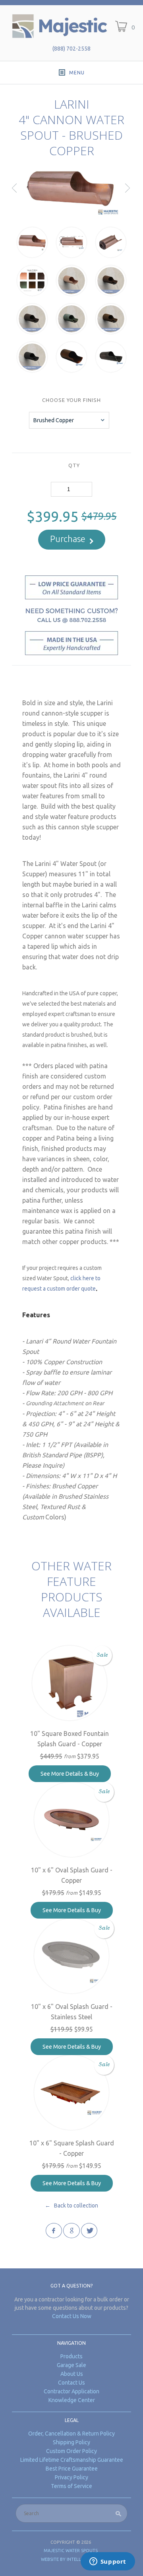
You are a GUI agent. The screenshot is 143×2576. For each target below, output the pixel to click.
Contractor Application (71, 2391)
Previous (15, 194)
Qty (74, 465)
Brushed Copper (54, 420)
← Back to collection (71, 2205)
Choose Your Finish (71, 400)
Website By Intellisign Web (72, 2559)
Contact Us (71, 2383)
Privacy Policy (71, 2477)
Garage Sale (71, 2365)
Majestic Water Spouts (71, 2551)
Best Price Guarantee (72, 2469)
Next (128, 194)
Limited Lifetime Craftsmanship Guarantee (72, 2460)
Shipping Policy (71, 2442)
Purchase (68, 539)
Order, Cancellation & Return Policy (71, 2434)
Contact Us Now (72, 2316)
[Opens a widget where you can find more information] (108, 2562)
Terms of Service (71, 2486)
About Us (72, 2374)
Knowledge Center (72, 2400)
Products (71, 2356)
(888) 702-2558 (71, 49)
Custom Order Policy (71, 2451)
